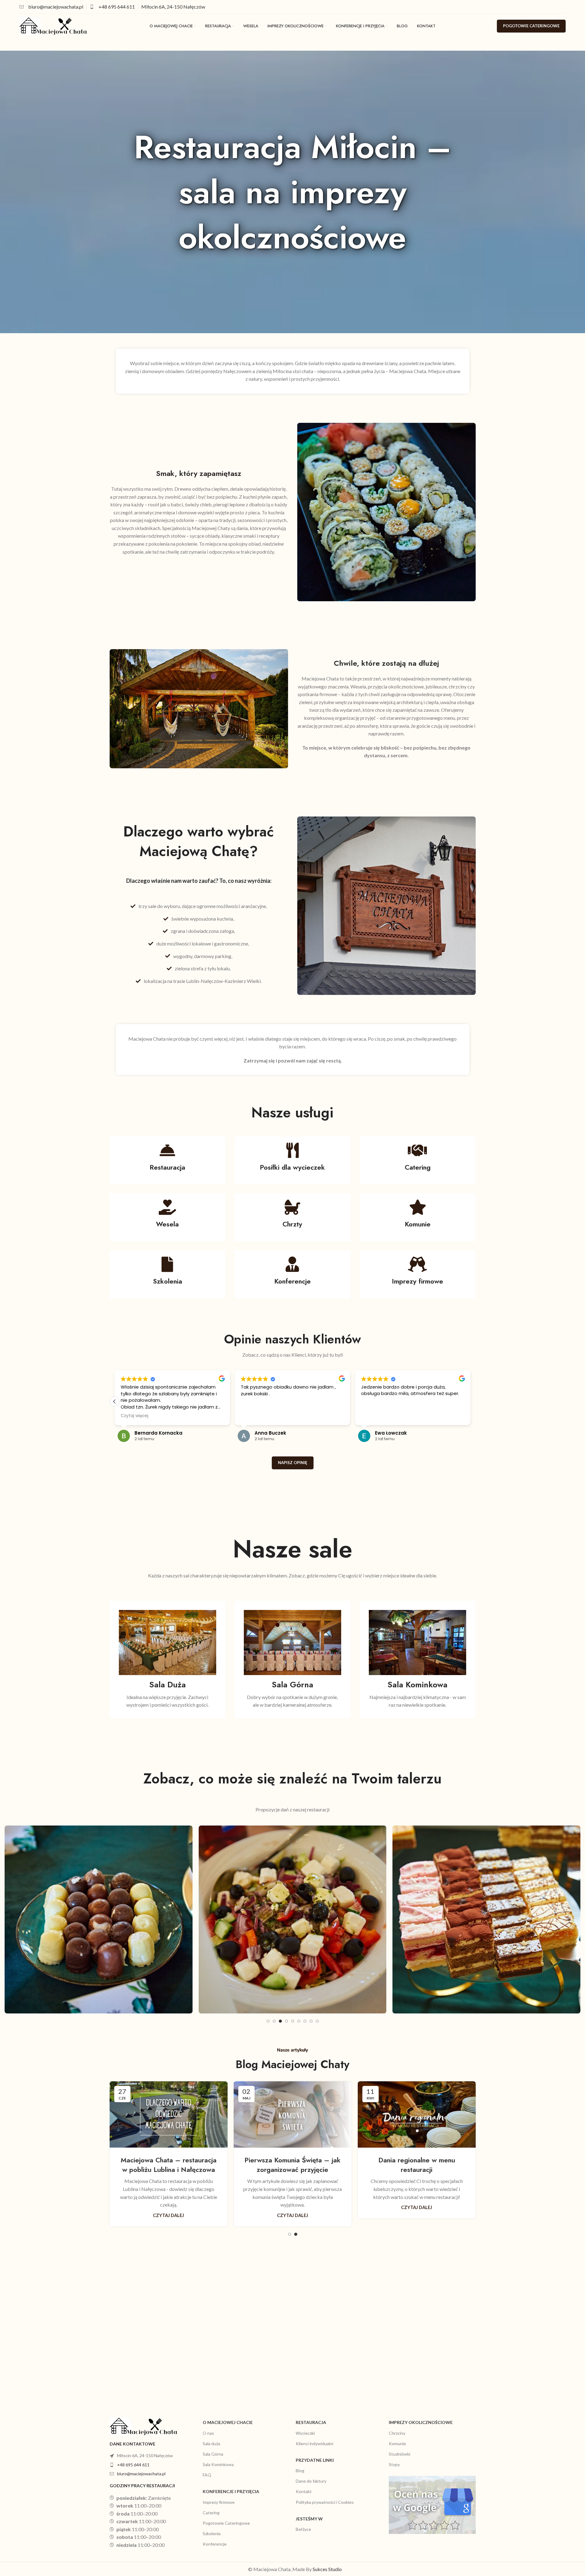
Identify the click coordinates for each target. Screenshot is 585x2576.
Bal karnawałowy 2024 (168, 2160)
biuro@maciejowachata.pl (141, 2474)
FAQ (207, 2475)
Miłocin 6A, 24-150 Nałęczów (173, 7)
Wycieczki (305, 2433)
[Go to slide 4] (287, 2021)
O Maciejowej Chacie (228, 2422)
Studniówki (400, 2454)
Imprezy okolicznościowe (421, 2422)
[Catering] (418, 1150)
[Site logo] (53, 25)
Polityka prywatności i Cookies (325, 2502)
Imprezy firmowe (417, 1281)
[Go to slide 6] (299, 2021)
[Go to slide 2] (274, 2021)
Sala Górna (213, 2454)
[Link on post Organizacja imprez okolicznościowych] (293, 2114)
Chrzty (292, 1224)
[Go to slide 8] (311, 2021)
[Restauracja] (167, 1150)
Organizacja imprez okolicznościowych (293, 2165)
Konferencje (292, 1281)
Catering (418, 1167)
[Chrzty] (292, 1207)
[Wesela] (167, 1207)
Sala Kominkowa (218, 2464)
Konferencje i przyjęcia (231, 2491)
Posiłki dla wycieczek (292, 1167)
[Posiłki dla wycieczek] (292, 1150)
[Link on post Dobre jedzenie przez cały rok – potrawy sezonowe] (417, 2114)
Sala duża (211, 2443)
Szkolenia (168, 1281)
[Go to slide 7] (305, 2021)
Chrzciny (397, 2433)
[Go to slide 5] (293, 2021)
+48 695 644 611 (117, 7)
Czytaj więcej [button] (255, 1416)
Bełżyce (303, 2529)
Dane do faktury (311, 2481)
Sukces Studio (327, 2569)
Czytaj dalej (168, 2198)
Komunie (418, 1224)
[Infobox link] (51, 7)
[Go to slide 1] (268, 2021)
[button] (471, 1401)
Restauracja (167, 1167)
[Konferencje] (292, 1264)
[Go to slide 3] (280, 2021)
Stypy (394, 2464)
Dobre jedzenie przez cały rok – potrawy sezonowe (417, 2165)
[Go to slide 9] (317, 2021)
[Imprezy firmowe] (418, 1264)
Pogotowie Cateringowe (226, 2523)
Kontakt (304, 2491)
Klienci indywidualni (314, 2443)
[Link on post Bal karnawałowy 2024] (169, 2114)
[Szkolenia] (167, 1264)
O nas (208, 2433)
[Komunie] (418, 1207)
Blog (300, 2471)
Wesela (167, 1224)
